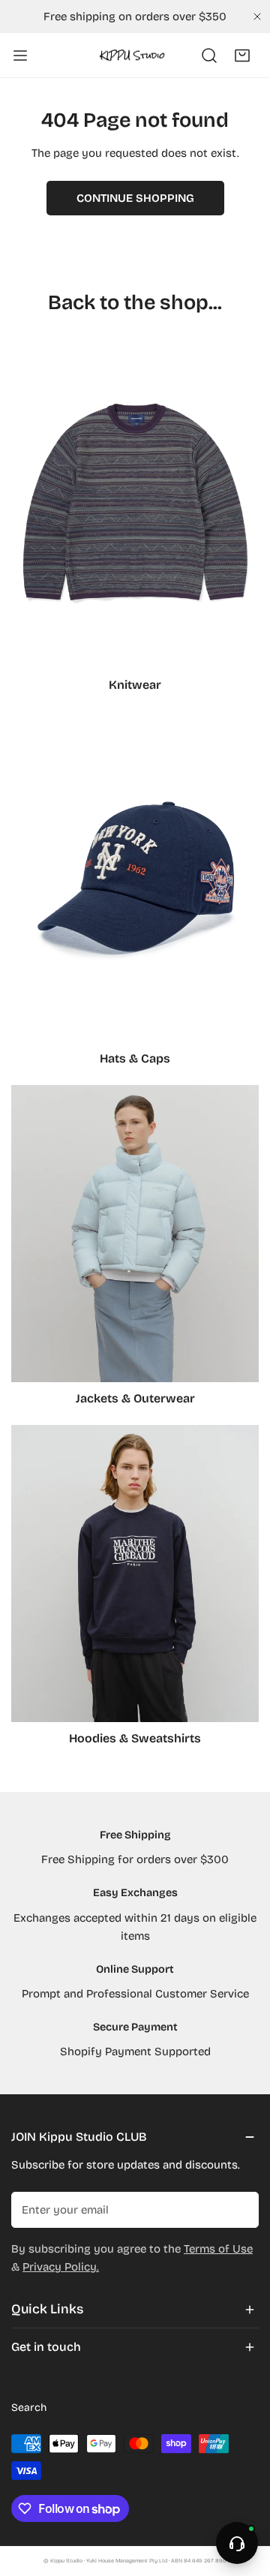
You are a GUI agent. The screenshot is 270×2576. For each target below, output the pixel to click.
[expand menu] (20, 56)
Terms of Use (218, 2249)
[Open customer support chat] (237, 2543)
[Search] (209, 56)
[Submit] (239, 2209)
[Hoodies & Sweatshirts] (135, 1574)
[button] (242, 56)
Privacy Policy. (61, 2267)
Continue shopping (135, 198)
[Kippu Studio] (132, 55)
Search (29, 2408)
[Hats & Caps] (135, 877)
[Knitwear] (135, 503)
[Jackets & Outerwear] (135, 1234)
